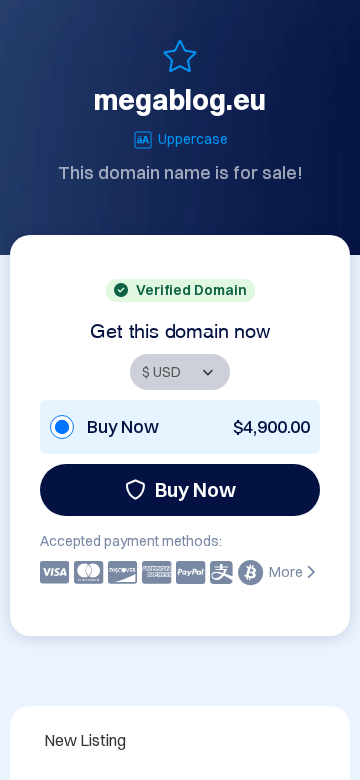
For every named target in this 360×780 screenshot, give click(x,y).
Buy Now (195, 489)
